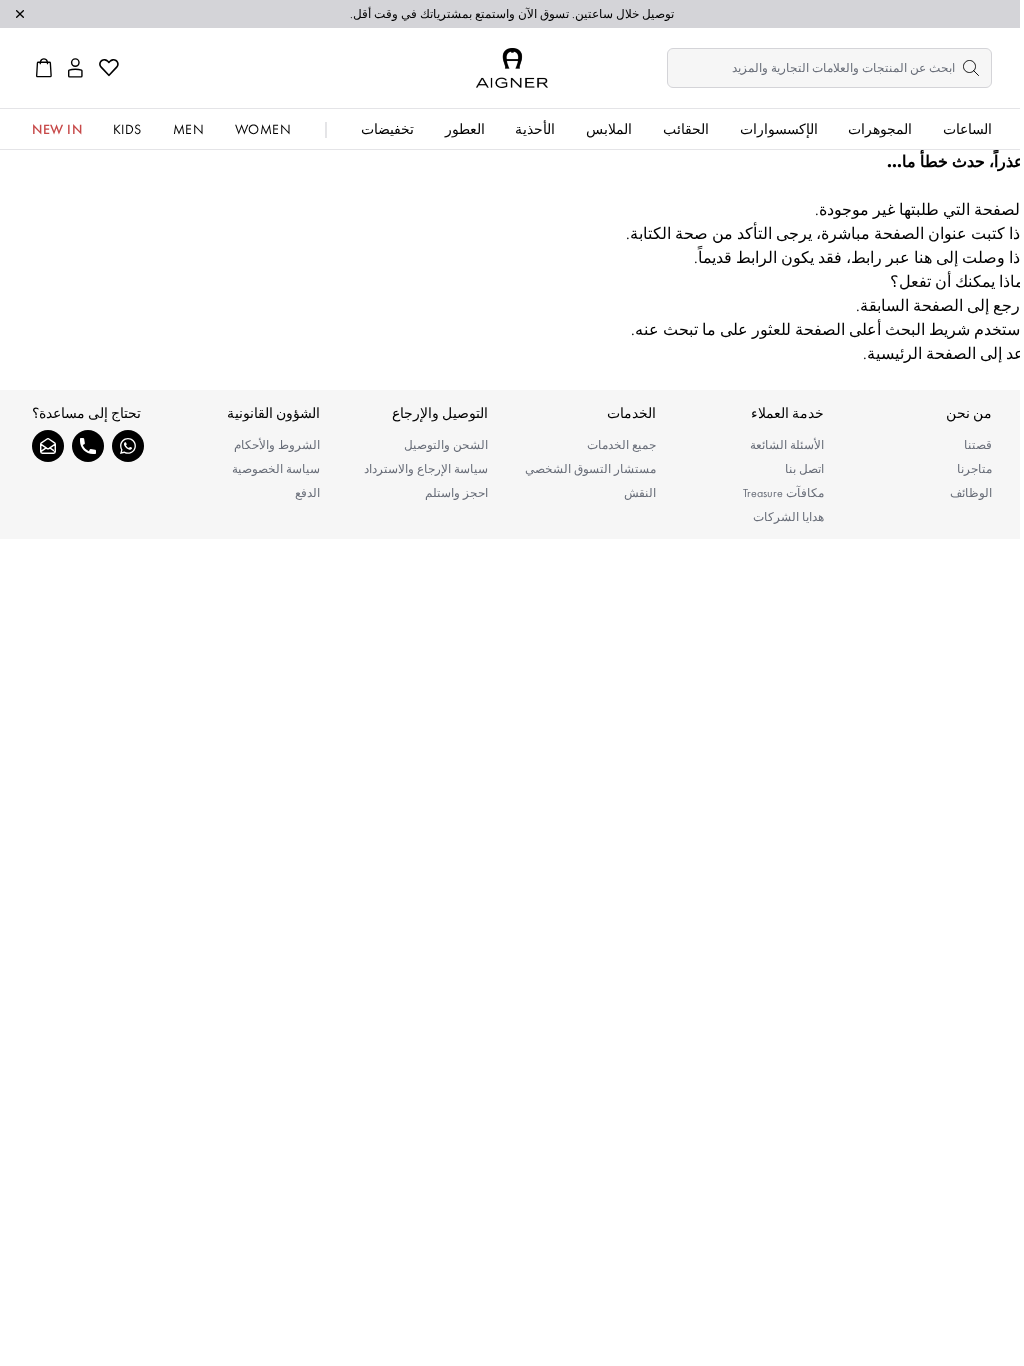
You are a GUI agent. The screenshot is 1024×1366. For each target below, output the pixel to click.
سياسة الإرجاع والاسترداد (426, 469)
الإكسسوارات (779, 129)
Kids (127, 129)
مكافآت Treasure (783, 493)
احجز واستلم (456, 493)
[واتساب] (128, 446)
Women (263, 129)
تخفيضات (387, 129)
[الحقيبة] (44, 68)
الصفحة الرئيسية (921, 353)
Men (189, 129)
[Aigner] (511, 68)
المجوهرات (880, 129)
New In (57, 129)
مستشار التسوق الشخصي (590, 469)
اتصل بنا (804, 469)
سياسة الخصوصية (276, 469)
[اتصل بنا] (88, 446)
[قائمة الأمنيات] (109, 68)
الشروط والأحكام (277, 445)
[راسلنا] (48, 446)
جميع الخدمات (621, 445)
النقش (640, 493)
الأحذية (535, 129)
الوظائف (971, 493)
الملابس (609, 129)
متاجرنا (974, 469)
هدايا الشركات (788, 517)
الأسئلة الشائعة (787, 445)
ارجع (1008, 305)
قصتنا (978, 445)
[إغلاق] (20, 14)
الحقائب (686, 129)
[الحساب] (75, 68)
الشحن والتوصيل (446, 445)
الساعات (967, 129)
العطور (465, 129)
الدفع (307, 493)
